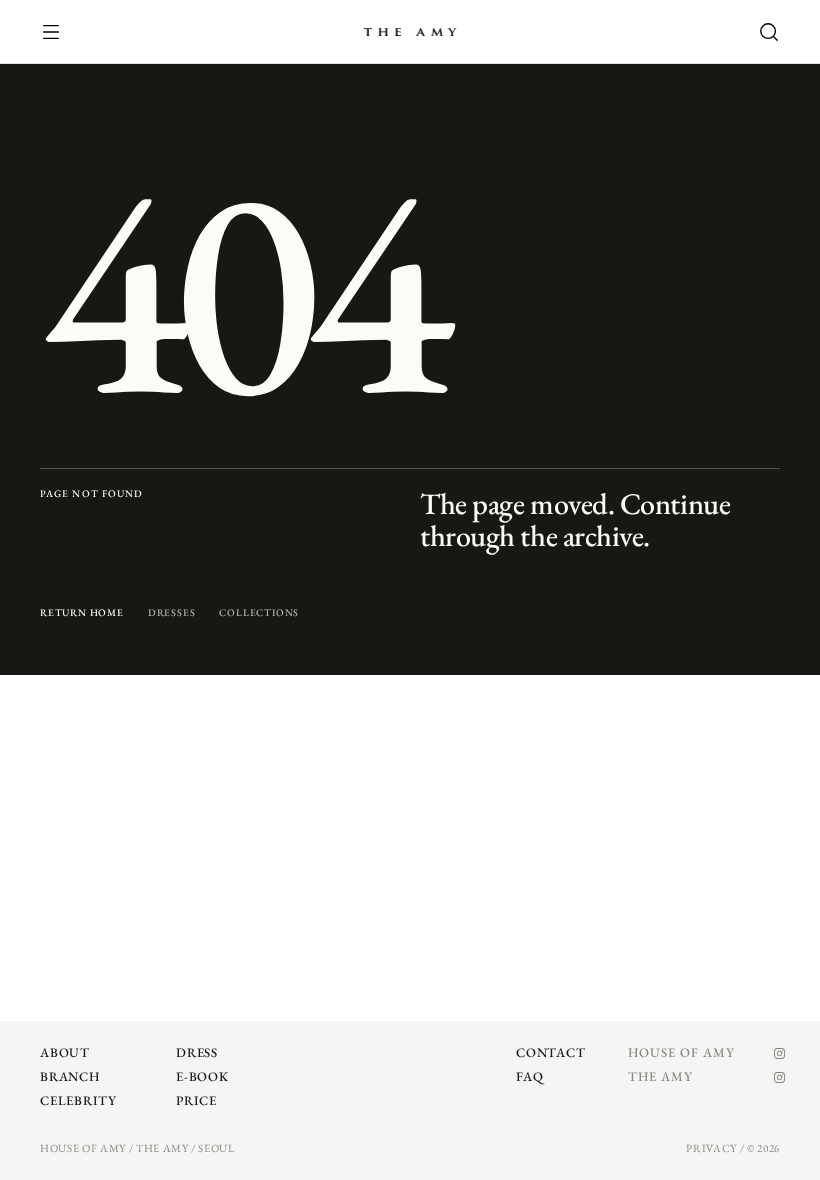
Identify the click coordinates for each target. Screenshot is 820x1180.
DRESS (197, 1052)
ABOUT (65, 1052)
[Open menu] (62, 32)
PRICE (196, 1100)
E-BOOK (202, 1076)
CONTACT (550, 1052)
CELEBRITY (78, 1100)
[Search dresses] (758, 32)
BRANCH (70, 1076)
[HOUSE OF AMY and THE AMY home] (410, 32)
